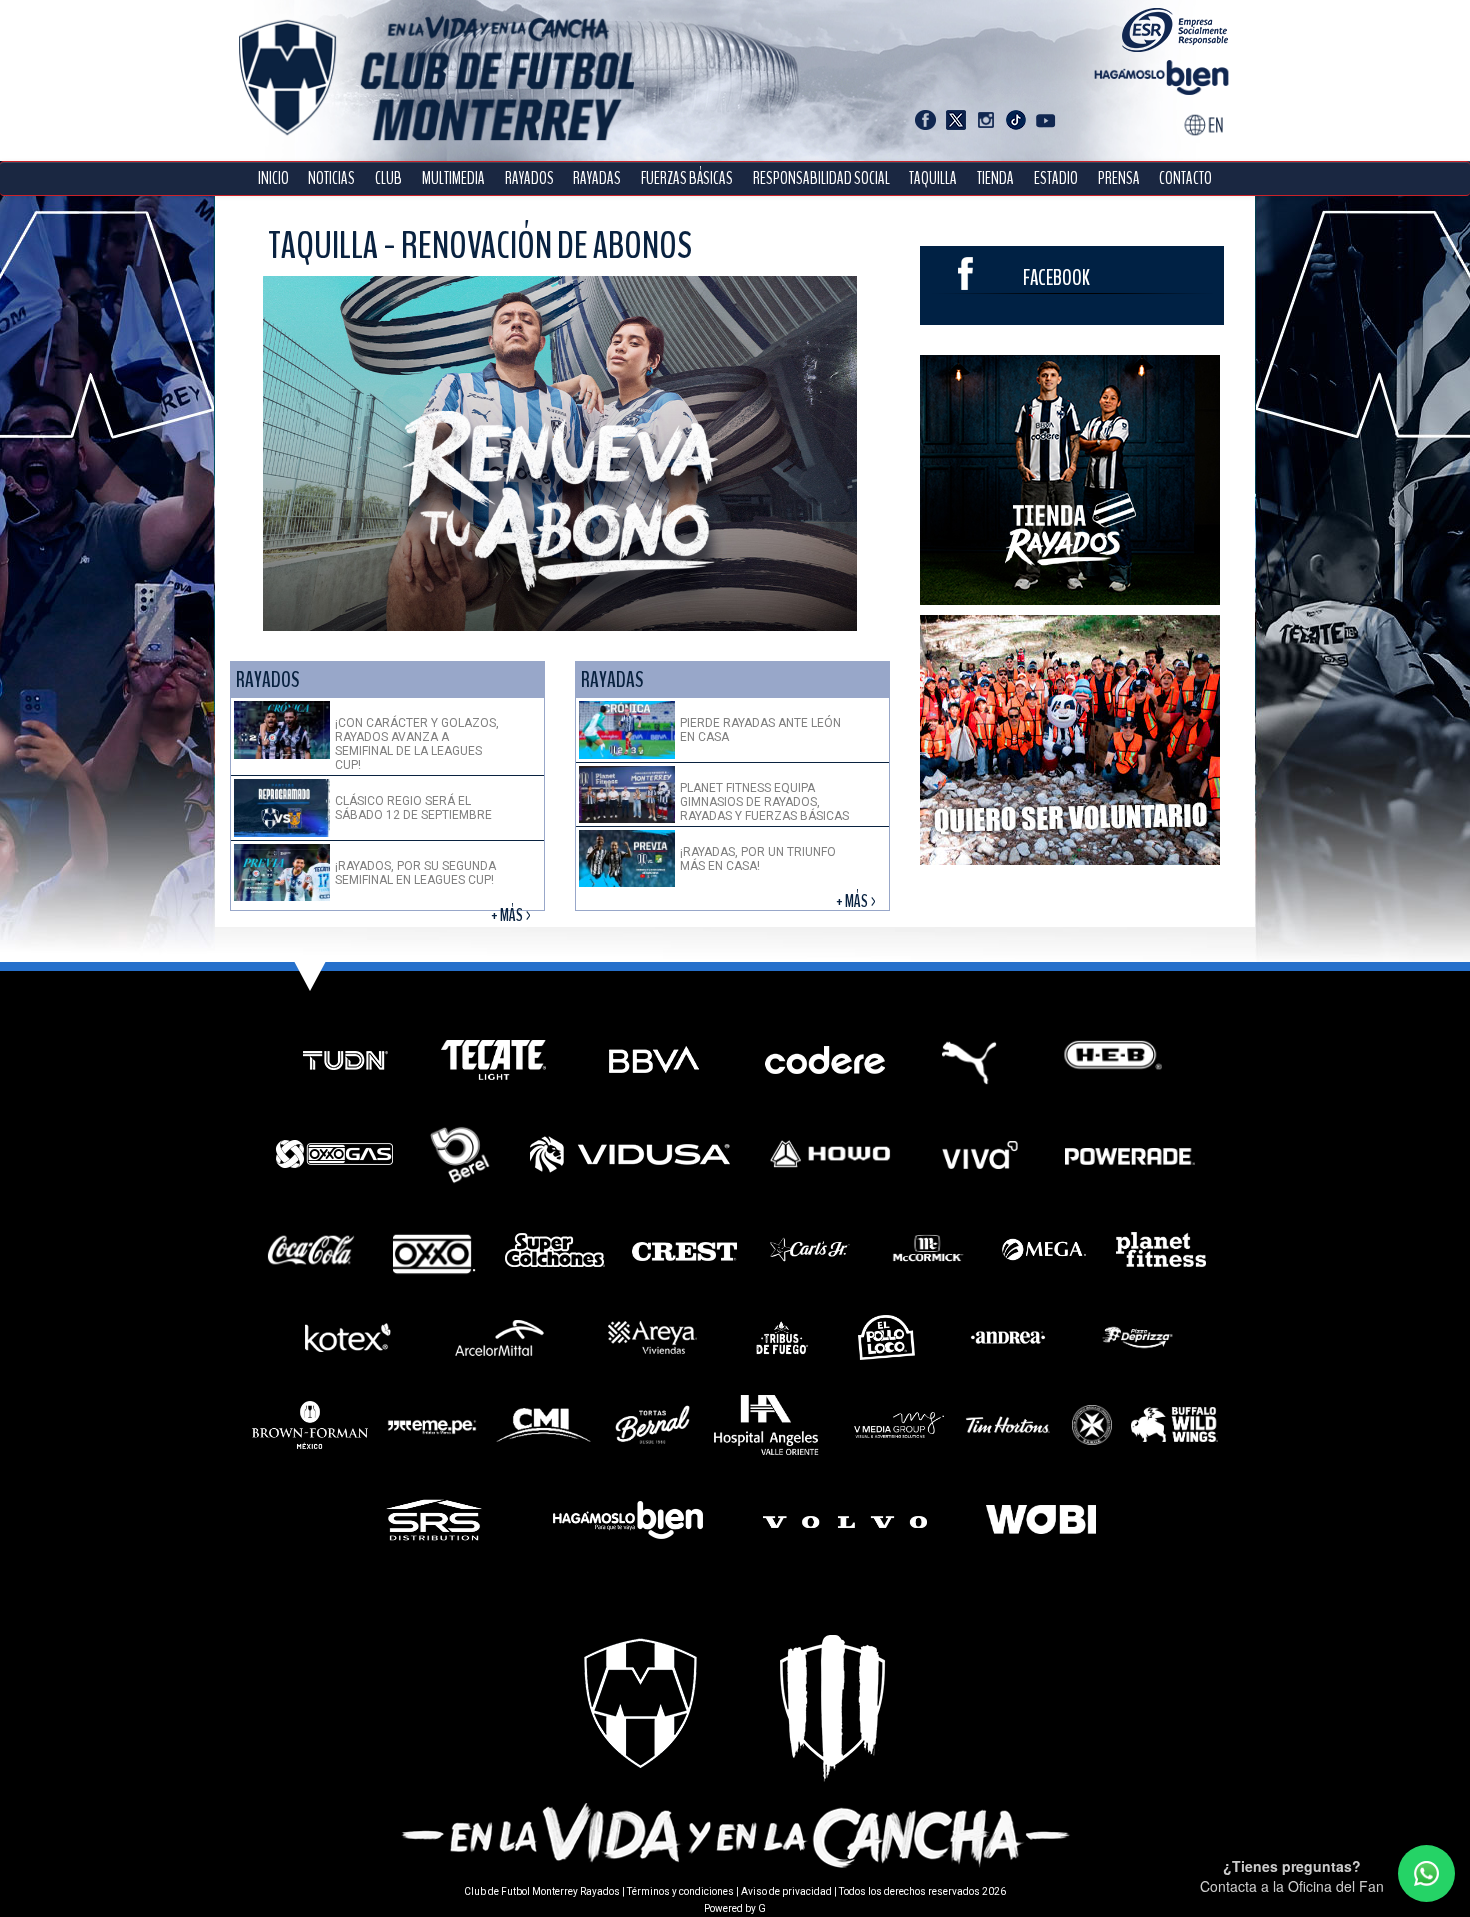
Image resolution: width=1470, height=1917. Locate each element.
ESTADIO (1056, 178)
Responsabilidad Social (821, 178)
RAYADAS (597, 178)
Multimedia (453, 178)
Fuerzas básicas (687, 178)
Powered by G (735, 1908)
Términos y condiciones (680, 1891)
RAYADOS (529, 178)
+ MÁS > (512, 915)
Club (388, 178)
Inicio (273, 178)
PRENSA (1119, 178)
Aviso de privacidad (786, 1891)
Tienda (995, 178)
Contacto (1185, 178)
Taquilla (933, 178)
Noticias (331, 178)
